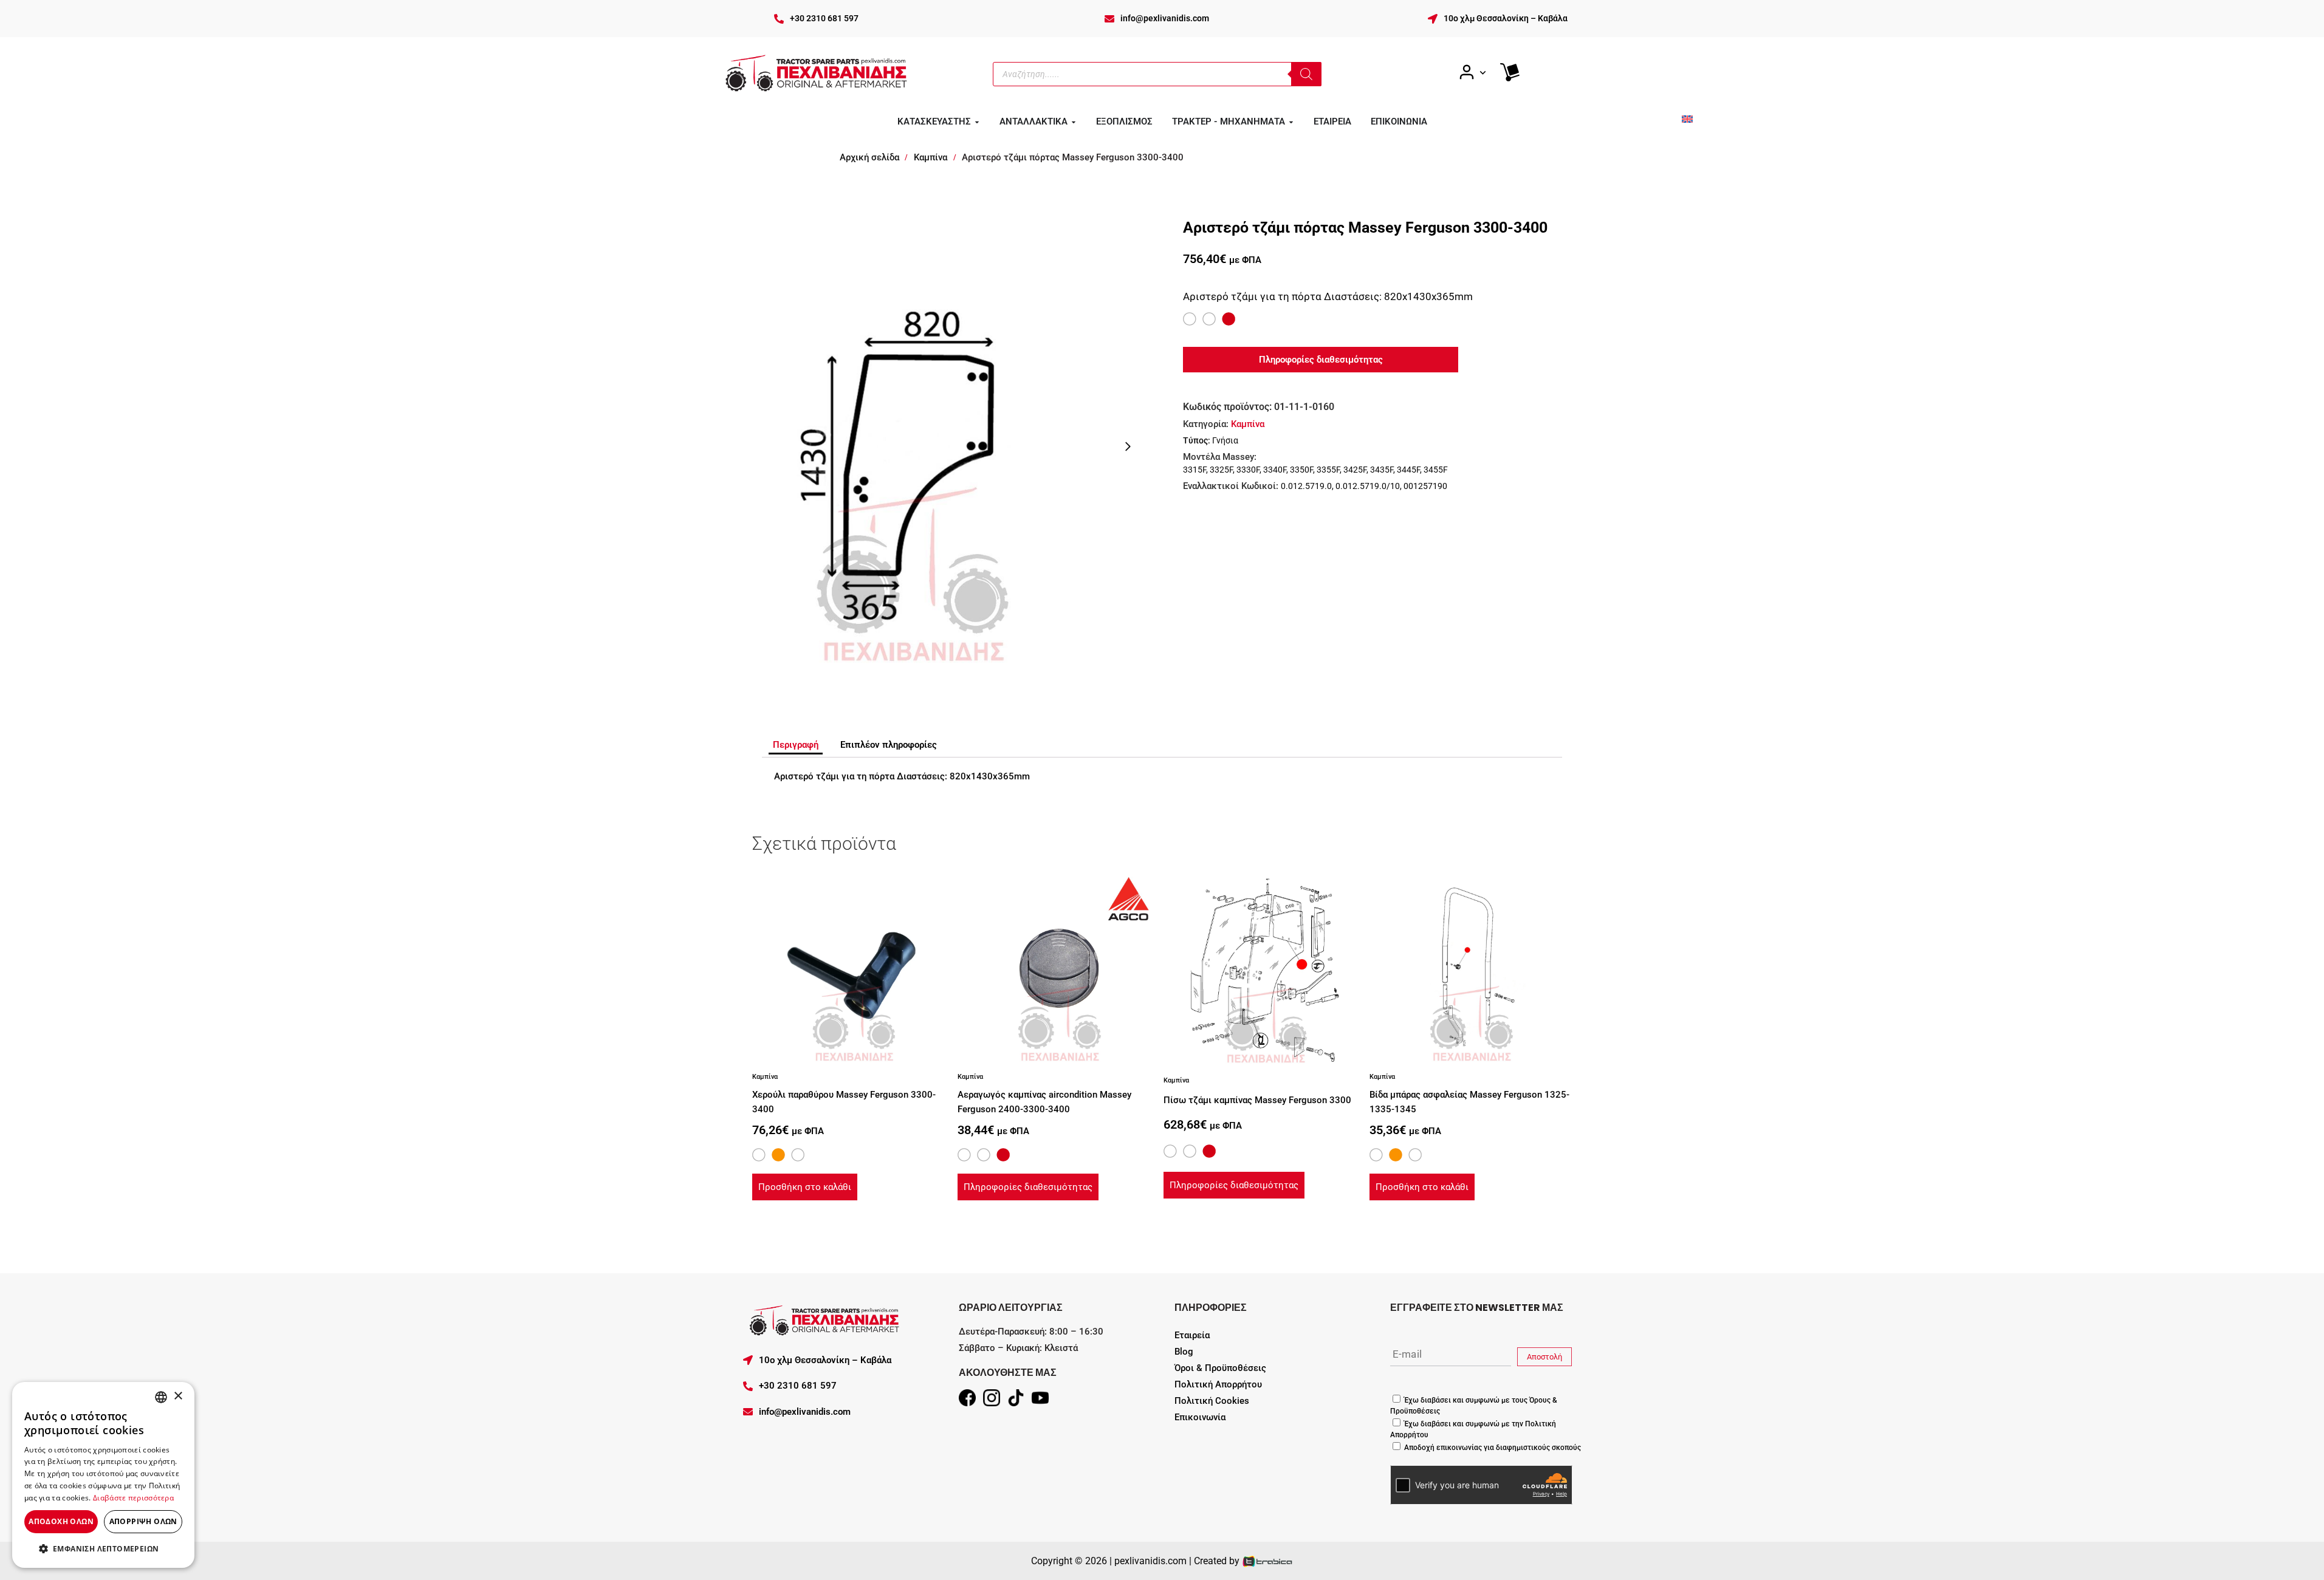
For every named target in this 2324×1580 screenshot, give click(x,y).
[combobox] (161, 1397)
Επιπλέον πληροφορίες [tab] (889, 745)
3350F (1301, 470)
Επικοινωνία (1200, 1417)
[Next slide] (1128, 446)
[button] (103, 1548)
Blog (1184, 1352)
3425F (1355, 470)
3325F (1221, 470)
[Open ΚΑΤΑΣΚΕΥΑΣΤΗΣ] (977, 122)
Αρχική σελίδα (869, 157)
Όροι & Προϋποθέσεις (1220, 1368)
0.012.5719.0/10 (1368, 486)
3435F (1382, 470)
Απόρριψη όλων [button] (143, 1521)
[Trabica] (1268, 1561)
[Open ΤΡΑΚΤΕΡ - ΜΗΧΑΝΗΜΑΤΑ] (1291, 122)
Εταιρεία (1192, 1335)
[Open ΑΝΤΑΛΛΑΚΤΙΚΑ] (1074, 122)
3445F (1408, 470)
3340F (1275, 470)
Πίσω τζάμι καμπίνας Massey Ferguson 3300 (1257, 1100)
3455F (1436, 470)
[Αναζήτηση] (1306, 74)
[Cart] (1510, 72)
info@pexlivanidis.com (1165, 18)
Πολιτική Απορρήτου (1218, 1384)
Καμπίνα (931, 157)
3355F (1328, 470)
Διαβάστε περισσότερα (133, 1498)
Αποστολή (1544, 1357)
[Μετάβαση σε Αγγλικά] (1687, 119)
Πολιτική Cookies (1212, 1401)
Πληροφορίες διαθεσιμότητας (1028, 1187)
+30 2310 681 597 (824, 18)
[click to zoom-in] (912, 447)
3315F (1195, 470)
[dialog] (103, 1475)
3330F (1248, 470)
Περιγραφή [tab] (796, 745)
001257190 (1425, 486)
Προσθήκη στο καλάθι (805, 1187)
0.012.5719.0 (1306, 486)
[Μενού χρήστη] (1472, 73)
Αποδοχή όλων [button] (61, 1521)
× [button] (178, 1396)
